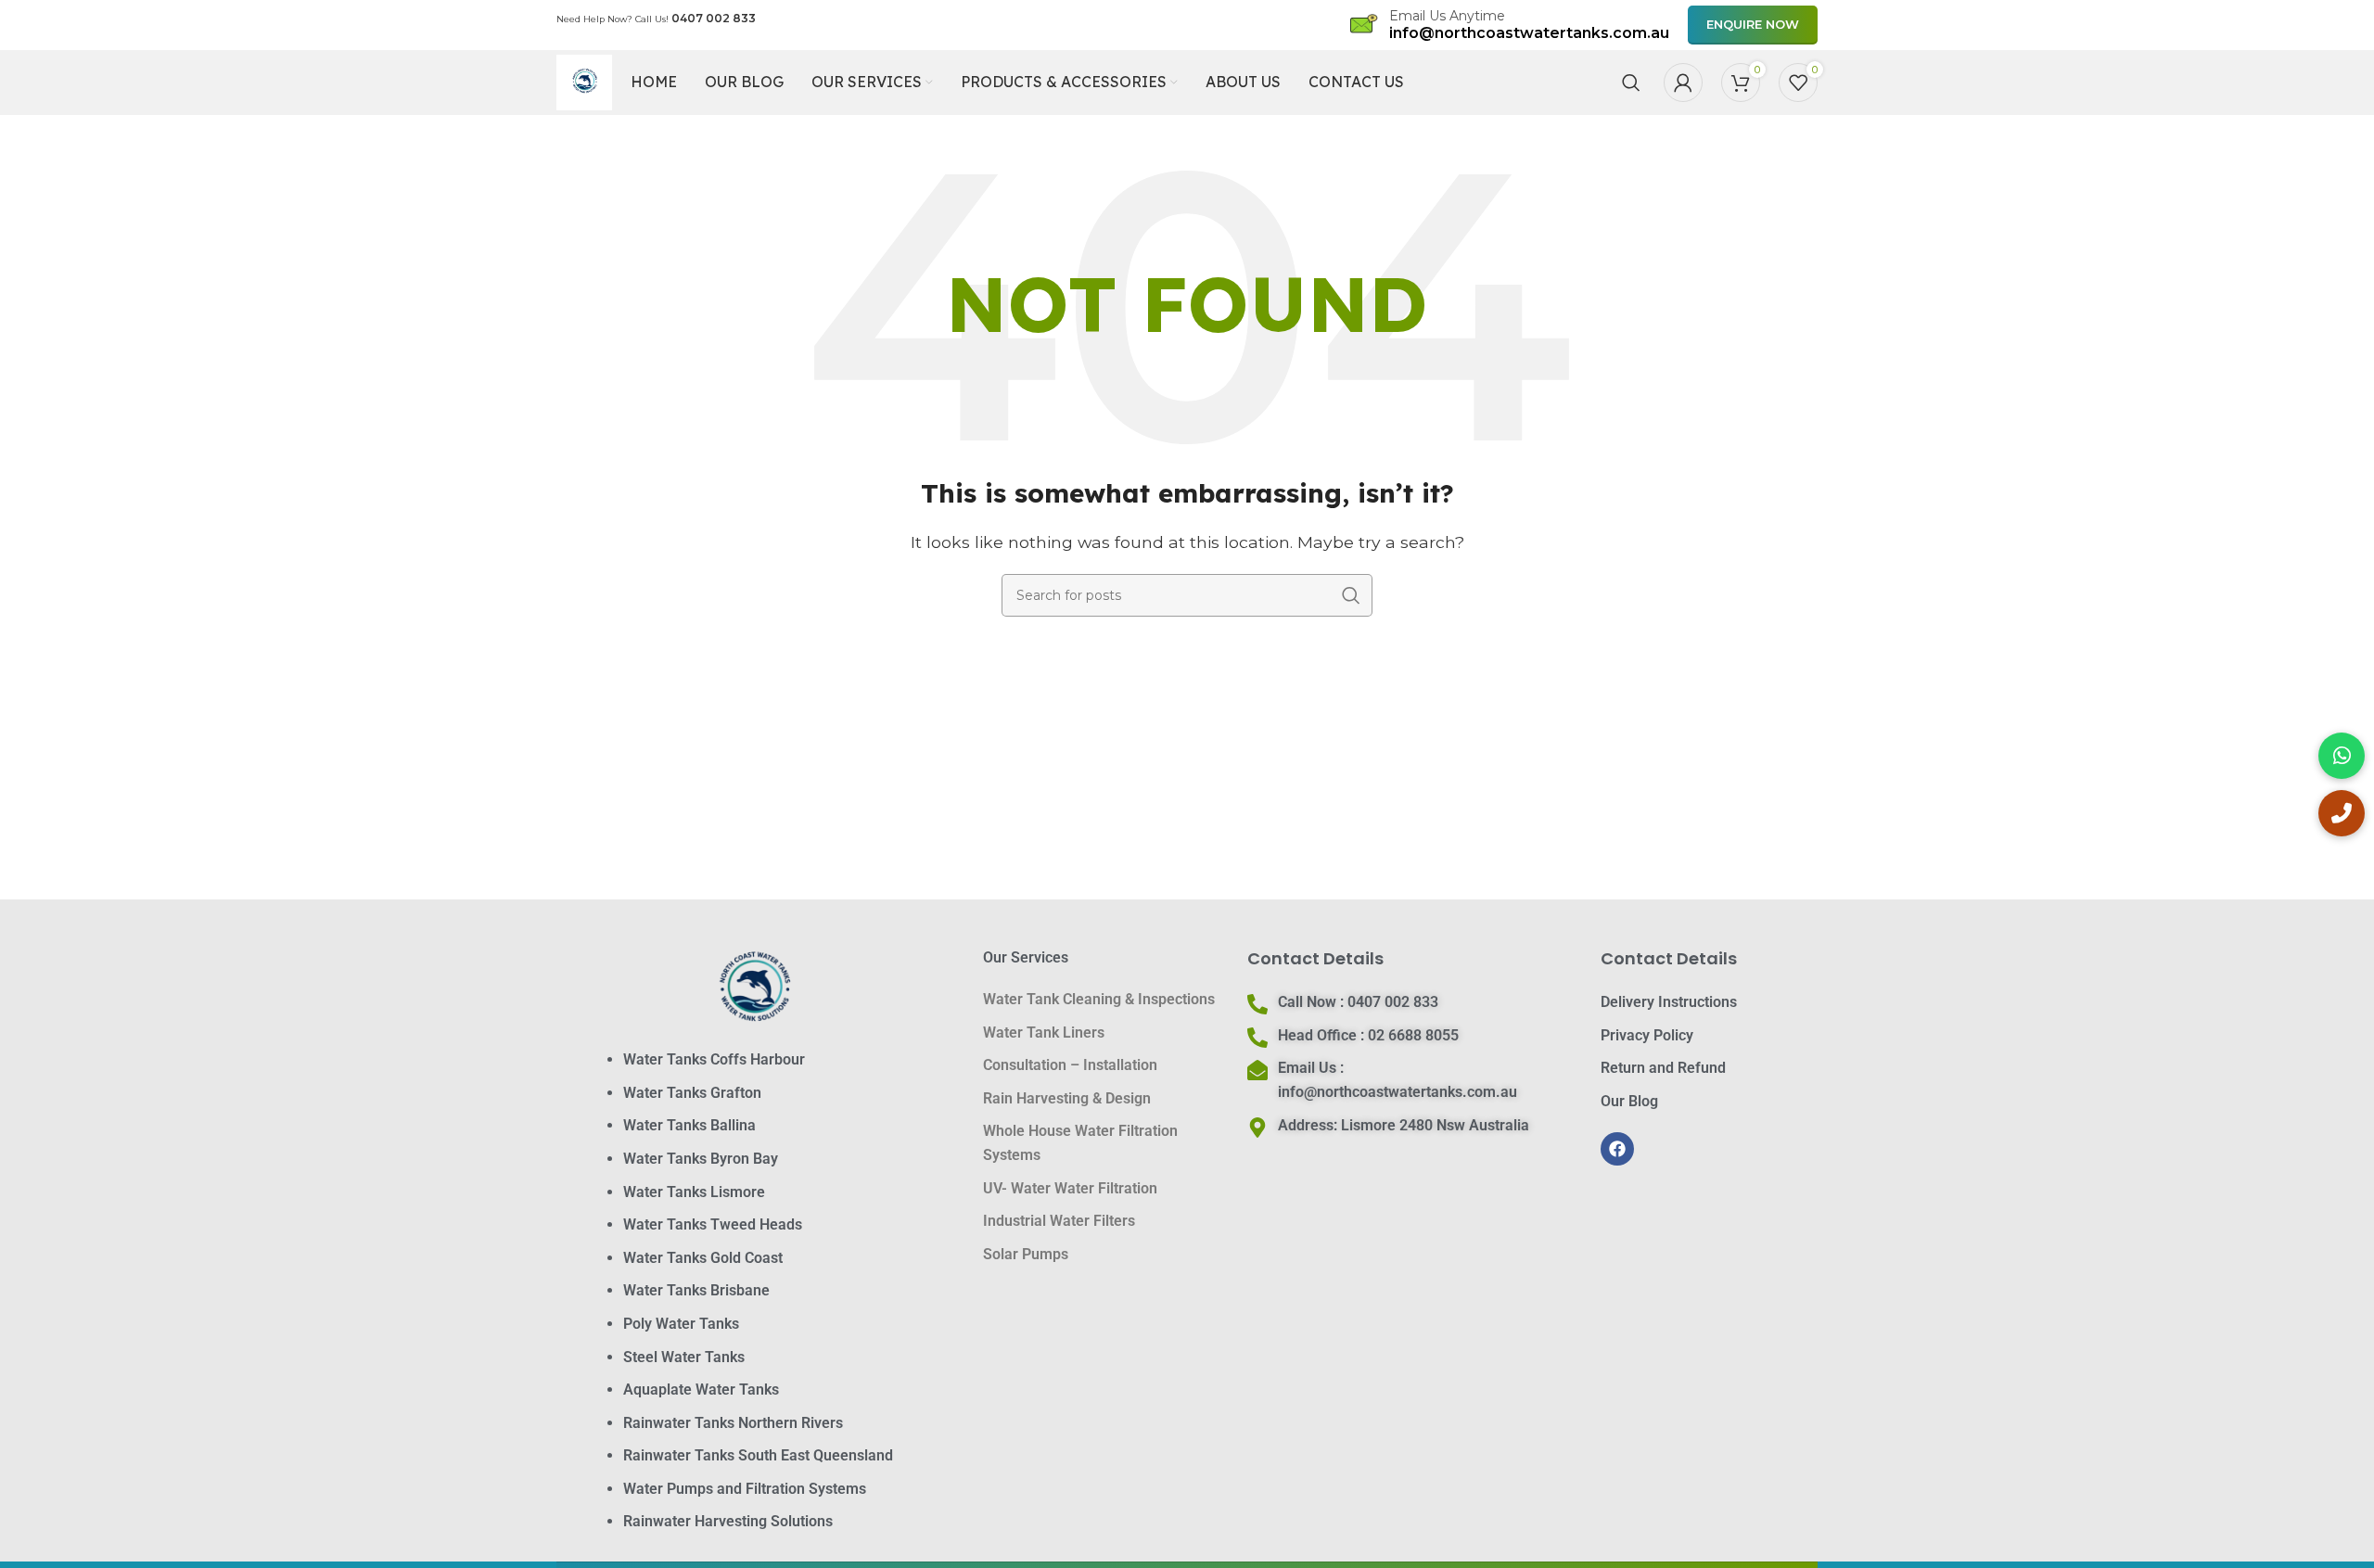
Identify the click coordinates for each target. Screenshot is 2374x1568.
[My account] (1683, 83)
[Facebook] (1617, 1149)
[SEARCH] (1351, 595)
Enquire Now (1753, 24)
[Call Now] (2342, 813)
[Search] (1631, 83)
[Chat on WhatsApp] (2342, 756)
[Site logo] (584, 81)
